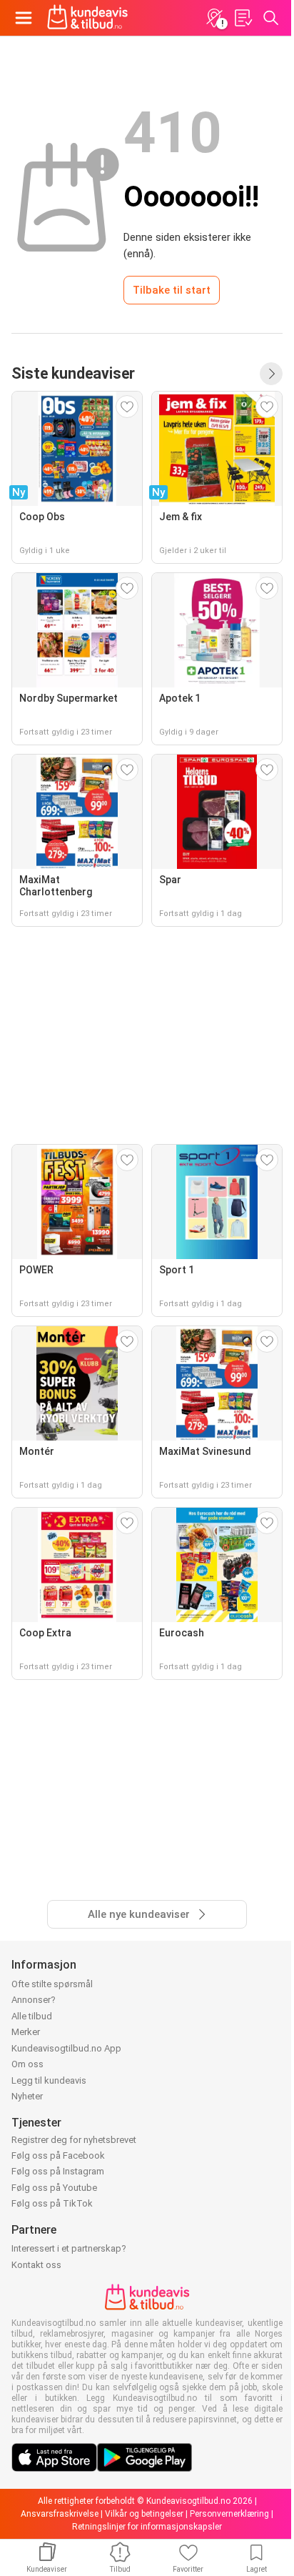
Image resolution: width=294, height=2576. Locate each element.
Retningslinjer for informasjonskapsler (147, 2527)
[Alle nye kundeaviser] (271, 374)
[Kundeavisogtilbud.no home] (87, 18)
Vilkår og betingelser (144, 2514)
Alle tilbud (32, 2016)
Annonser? (34, 2000)
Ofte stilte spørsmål (52, 1984)
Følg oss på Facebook (58, 2155)
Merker (26, 2032)
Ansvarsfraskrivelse (60, 2514)
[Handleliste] (243, 18)
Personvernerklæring (229, 2514)
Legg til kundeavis (49, 2080)
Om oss (27, 2064)
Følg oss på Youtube (54, 2188)
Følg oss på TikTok (52, 2203)
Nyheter (27, 2096)
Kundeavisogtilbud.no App (66, 2048)
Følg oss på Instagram (58, 2171)
